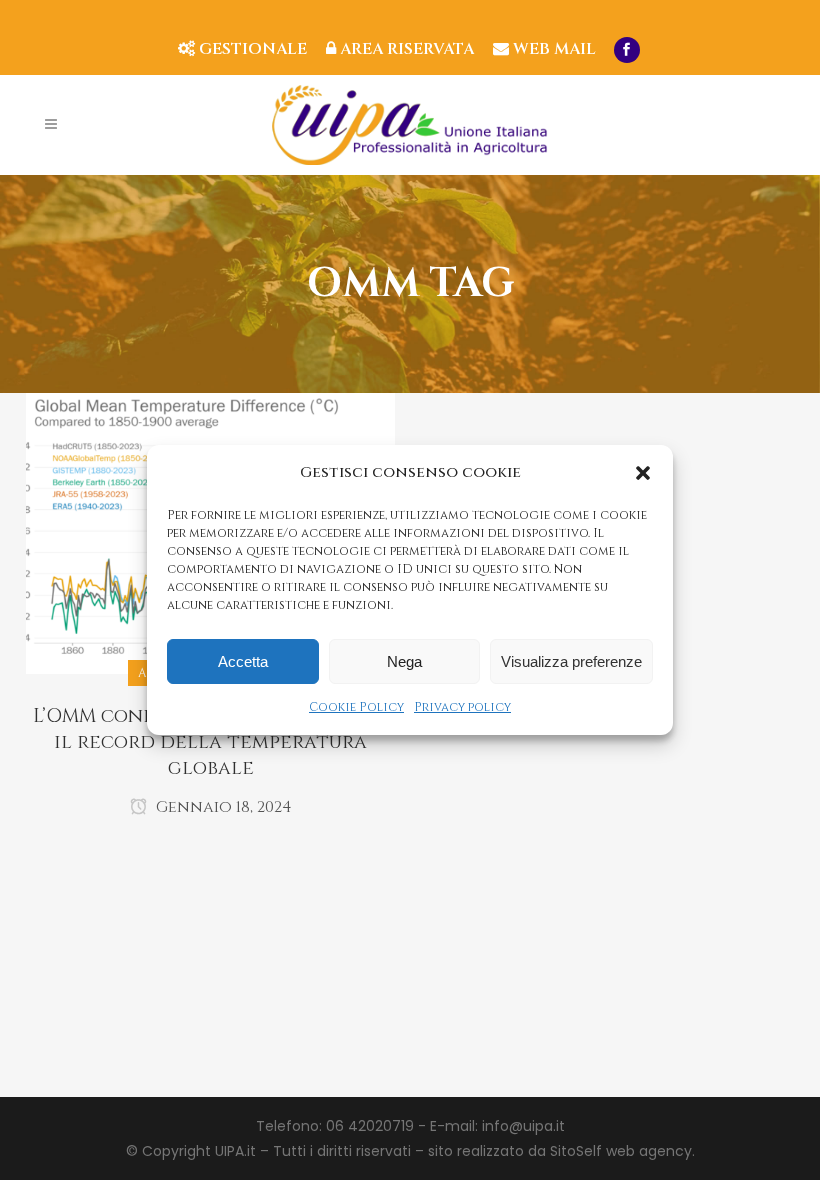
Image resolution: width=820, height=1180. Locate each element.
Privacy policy (462, 707)
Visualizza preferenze (571, 661)
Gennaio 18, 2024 (222, 807)
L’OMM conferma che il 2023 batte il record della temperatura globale (210, 742)
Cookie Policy (356, 707)
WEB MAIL (552, 49)
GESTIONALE (251, 49)
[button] (643, 473)
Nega (404, 661)
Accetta (243, 661)
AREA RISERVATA (405, 49)
